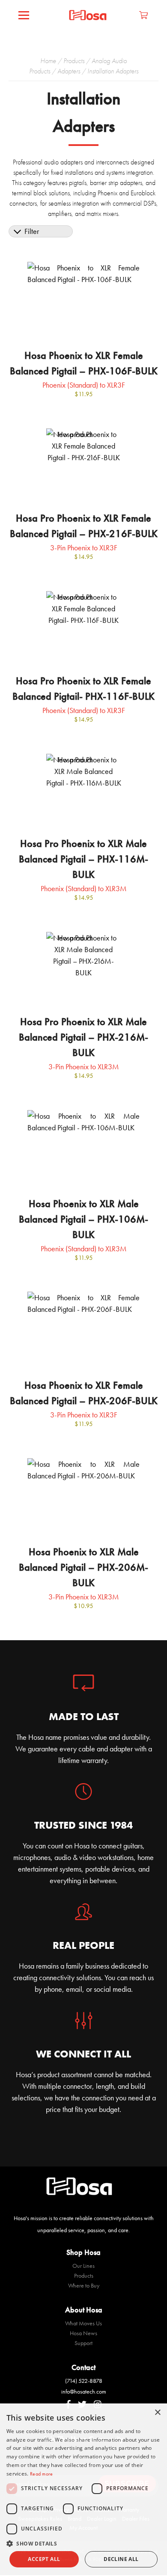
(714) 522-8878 (84, 2381)
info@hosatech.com (84, 2391)
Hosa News (83, 2333)
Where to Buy (84, 2285)
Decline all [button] (121, 2559)
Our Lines (83, 2266)
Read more (42, 2474)
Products (74, 61)
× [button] (157, 2413)
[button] (83, 2543)
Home (48, 61)
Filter (32, 231)
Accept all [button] (44, 2559)
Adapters (69, 71)
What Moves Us (83, 2323)
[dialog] (83, 2490)
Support (83, 2343)
